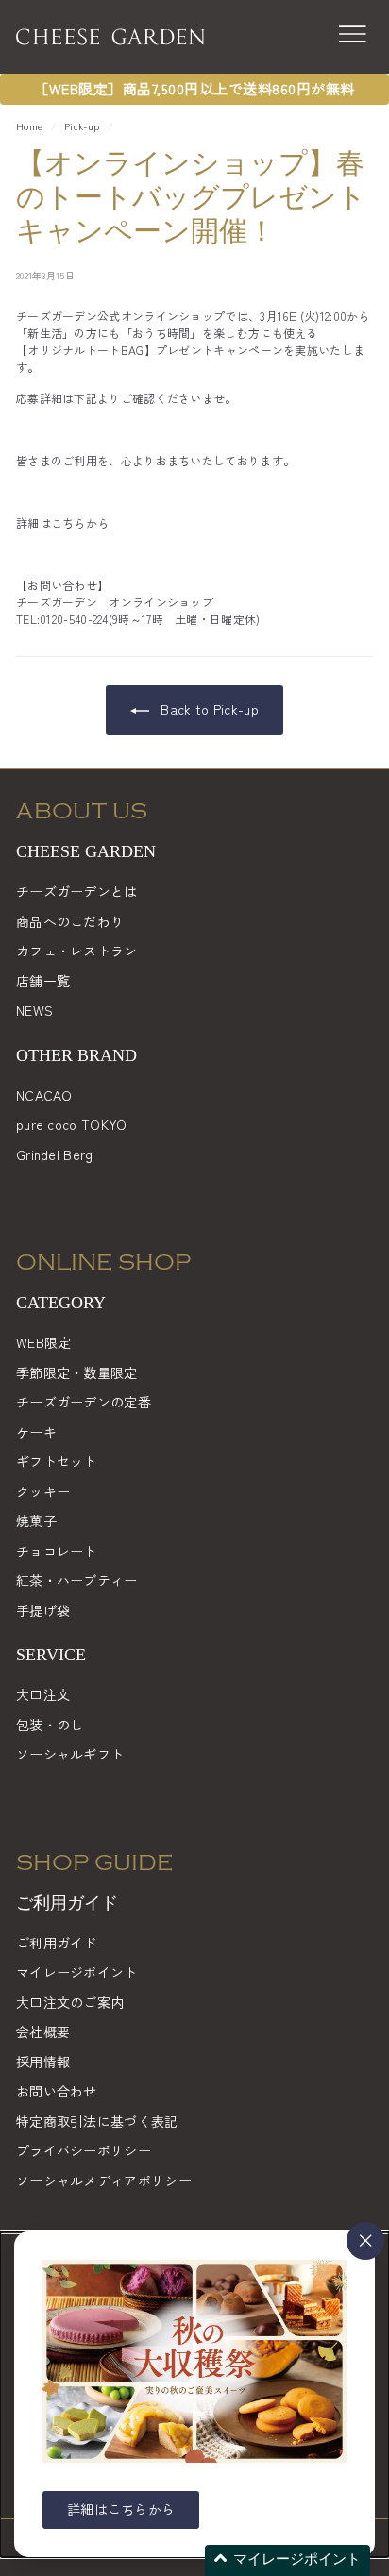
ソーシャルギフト (70, 1754)
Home (29, 126)
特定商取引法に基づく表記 (97, 2121)
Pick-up (82, 126)
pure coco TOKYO (72, 1124)
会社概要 (43, 2031)
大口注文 (43, 1694)
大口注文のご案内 (70, 2002)
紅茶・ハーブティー (77, 1580)
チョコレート (57, 1551)
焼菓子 (36, 1521)
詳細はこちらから (62, 522)
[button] (288, 2560)
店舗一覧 (43, 981)
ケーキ (36, 1432)
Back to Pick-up (208, 709)
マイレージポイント (77, 1972)
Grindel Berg (55, 1154)
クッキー (43, 1491)
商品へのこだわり (70, 921)
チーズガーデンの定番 (84, 1402)
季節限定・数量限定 (77, 1372)
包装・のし (50, 1725)
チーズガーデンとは (77, 891)
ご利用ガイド (57, 1943)
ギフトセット (57, 1461)
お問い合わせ (57, 2091)
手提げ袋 (43, 1610)
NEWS (34, 1010)
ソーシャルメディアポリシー (104, 2180)
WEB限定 (44, 1342)
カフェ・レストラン (77, 951)
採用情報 (43, 2062)
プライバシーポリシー (84, 2150)
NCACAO (44, 1095)
